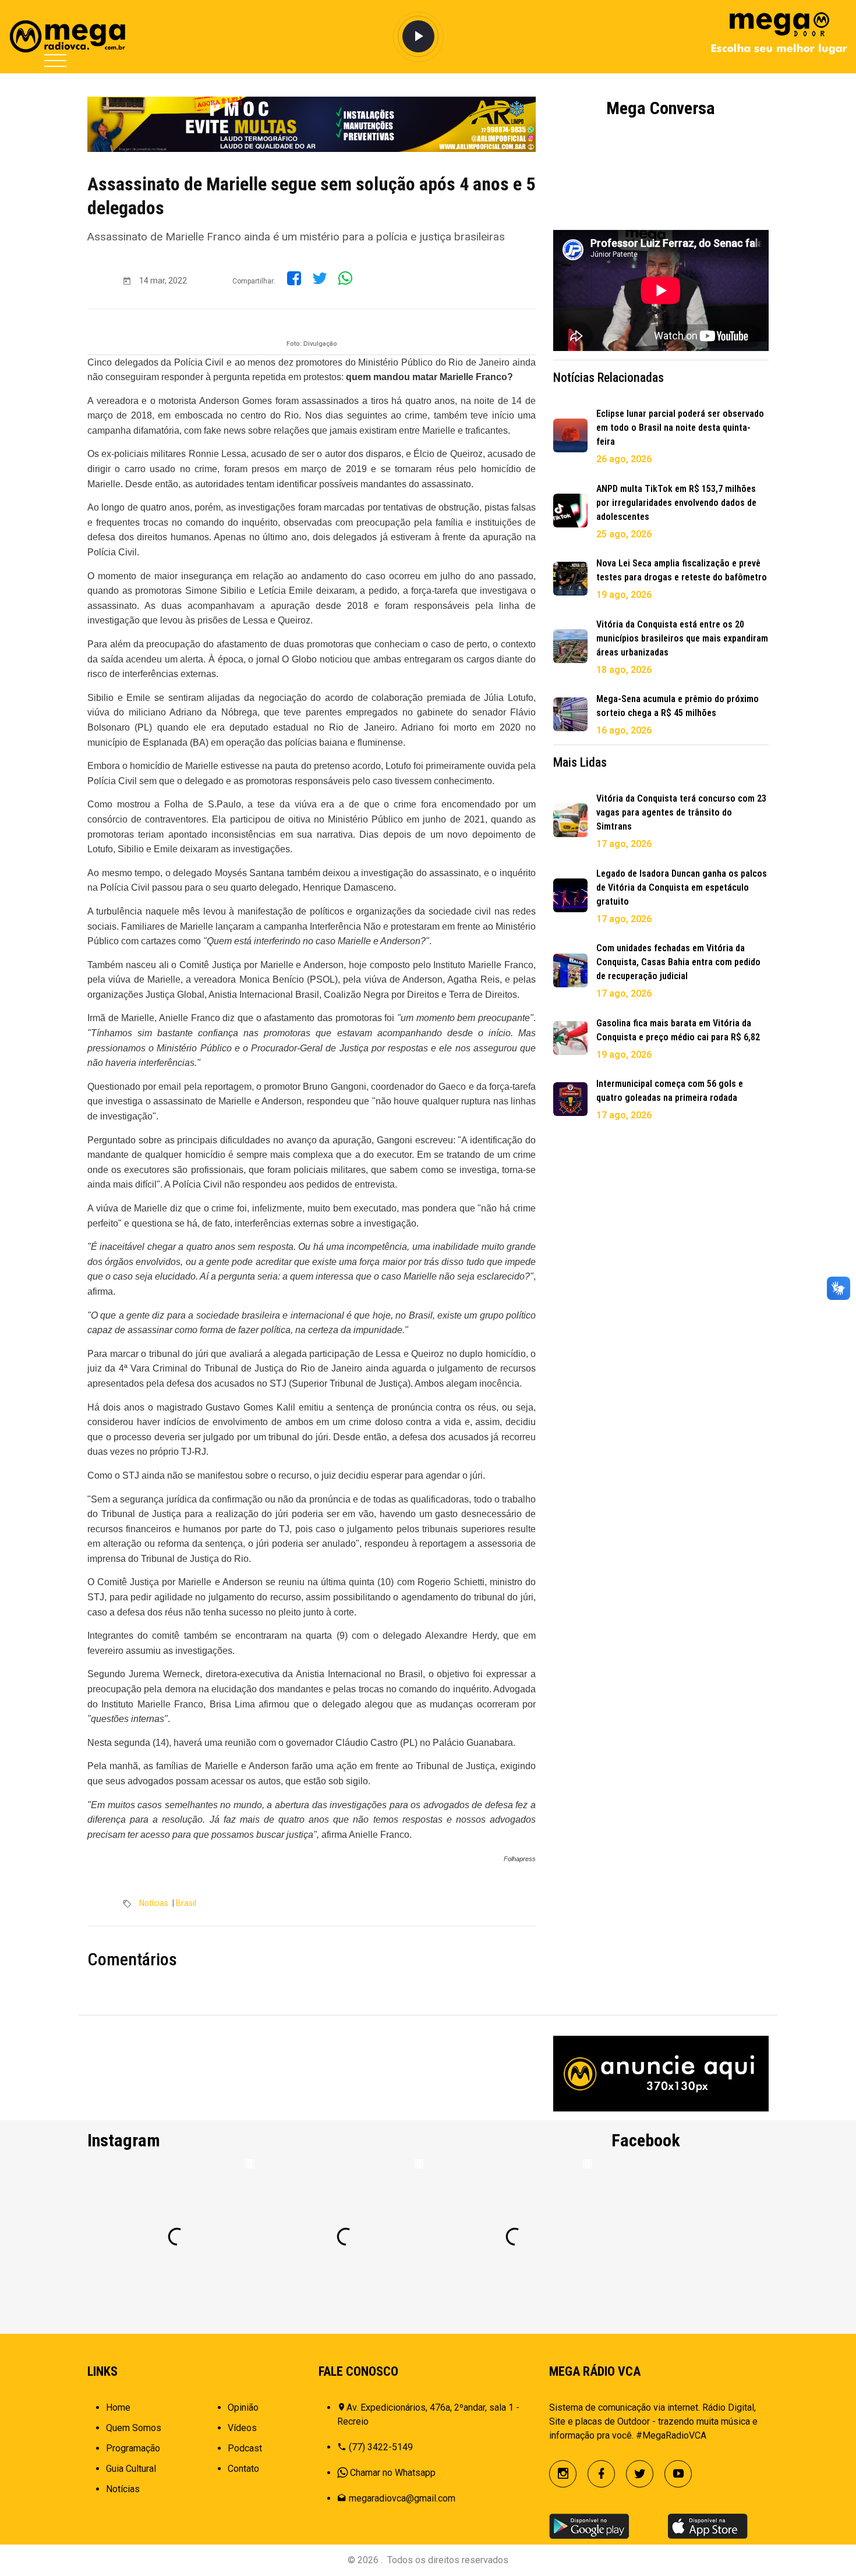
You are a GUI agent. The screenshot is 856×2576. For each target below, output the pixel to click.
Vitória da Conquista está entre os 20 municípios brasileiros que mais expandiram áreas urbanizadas (682, 638)
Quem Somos (134, 2428)
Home (118, 2407)
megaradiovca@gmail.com (402, 2498)
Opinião (243, 2407)
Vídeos (242, 2428)
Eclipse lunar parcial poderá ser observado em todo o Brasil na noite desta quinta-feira (680, 428)
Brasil (186, 1903)
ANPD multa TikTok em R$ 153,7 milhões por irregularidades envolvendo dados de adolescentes (676, 503)
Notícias (154, 1903)
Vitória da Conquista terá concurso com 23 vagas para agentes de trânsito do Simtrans (681, 812)
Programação (133, 2448)
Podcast (245, 2448)
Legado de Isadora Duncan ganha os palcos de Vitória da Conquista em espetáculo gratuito (682, 887)
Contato (243, 2469)
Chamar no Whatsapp (393, 2473)
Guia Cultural (131, 2469)
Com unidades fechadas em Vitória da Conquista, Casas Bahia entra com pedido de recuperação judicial (678, 962)
